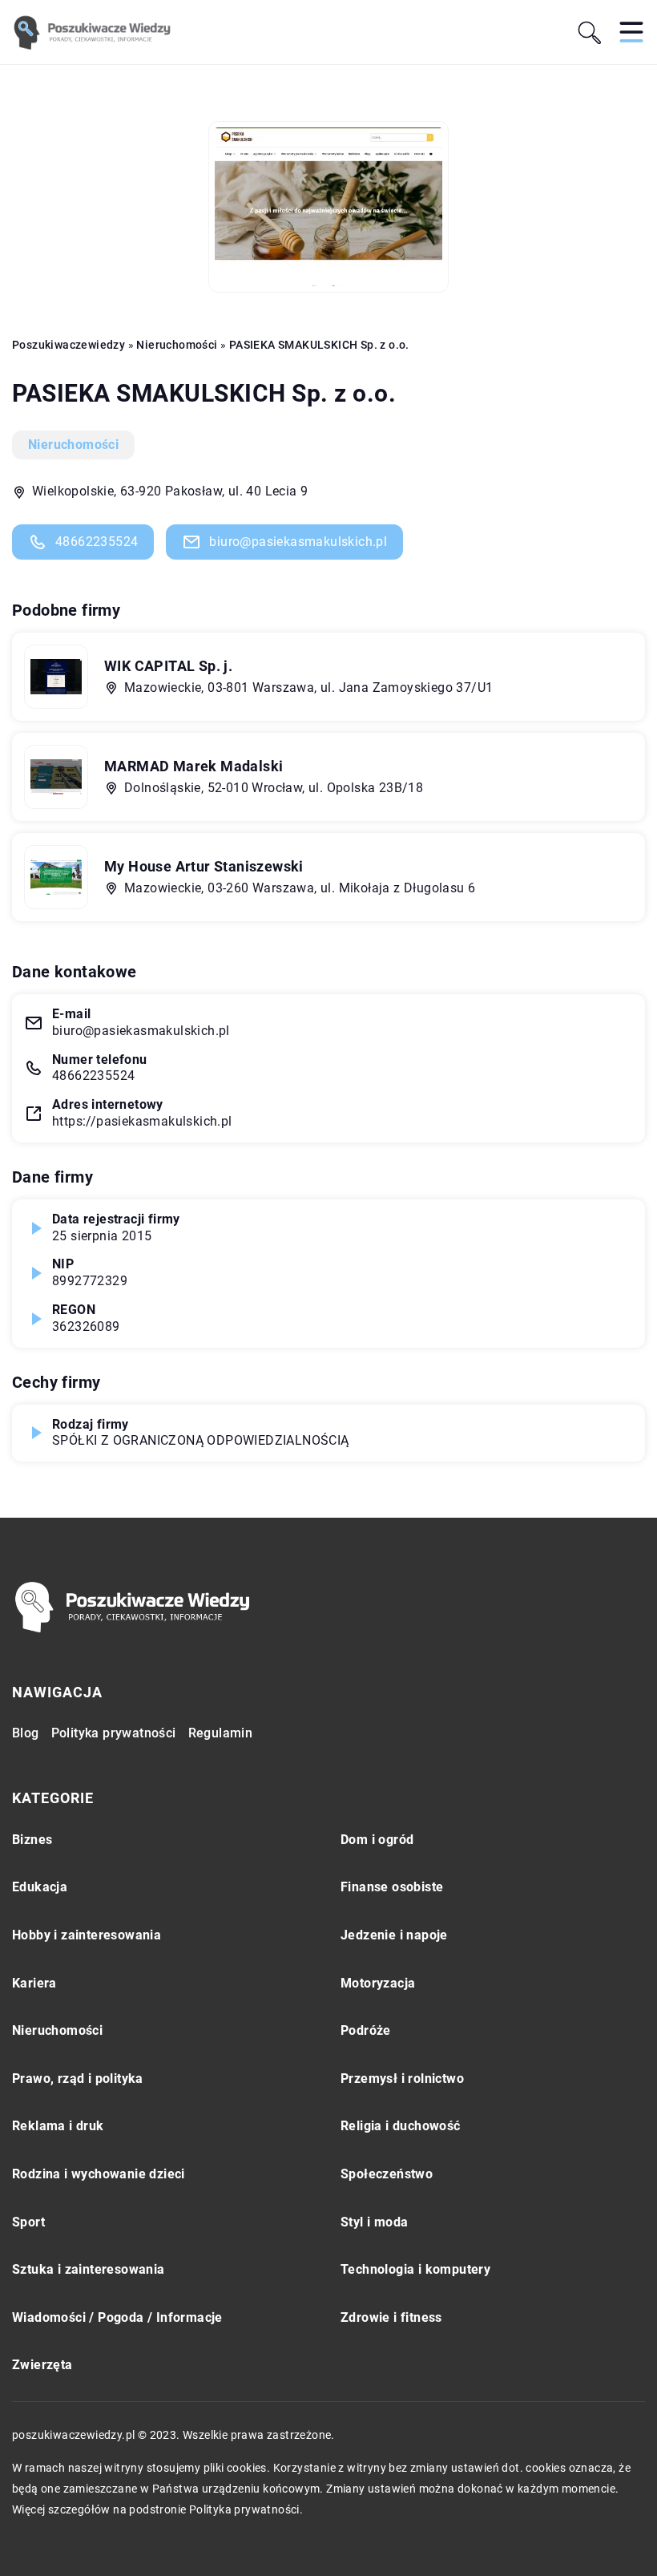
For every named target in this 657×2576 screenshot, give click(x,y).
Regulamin (221, 1733)
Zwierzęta (42, 2365)
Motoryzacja (378, 1983)
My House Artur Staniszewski (204, 866)
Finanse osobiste (392, 1887)
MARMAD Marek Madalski (193, 766)
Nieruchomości (73, 445)
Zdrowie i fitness (391, 2317)
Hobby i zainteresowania (87, 1935)
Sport (28, 2222)
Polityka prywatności (114, 1733)
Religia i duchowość (401, 2126)
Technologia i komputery (415, 2269)
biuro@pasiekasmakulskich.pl (298, 542)
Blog (26, 1733)
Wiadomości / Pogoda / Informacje (117, 2317)
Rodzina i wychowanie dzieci (99, 2174)
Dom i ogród (377, 1840)
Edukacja (40, 1887)
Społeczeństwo (387, 2174)
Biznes (32, 1840)
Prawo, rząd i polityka (78, 2079)
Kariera (34, 1983)
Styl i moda (374, 2222)
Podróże (366, 2030)
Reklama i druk (58, 2126)
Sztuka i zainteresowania (89, 2269)
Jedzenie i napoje (394, 1935)
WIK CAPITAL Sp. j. (168, 666)
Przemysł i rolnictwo (402, 2079)
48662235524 (97, 542)
